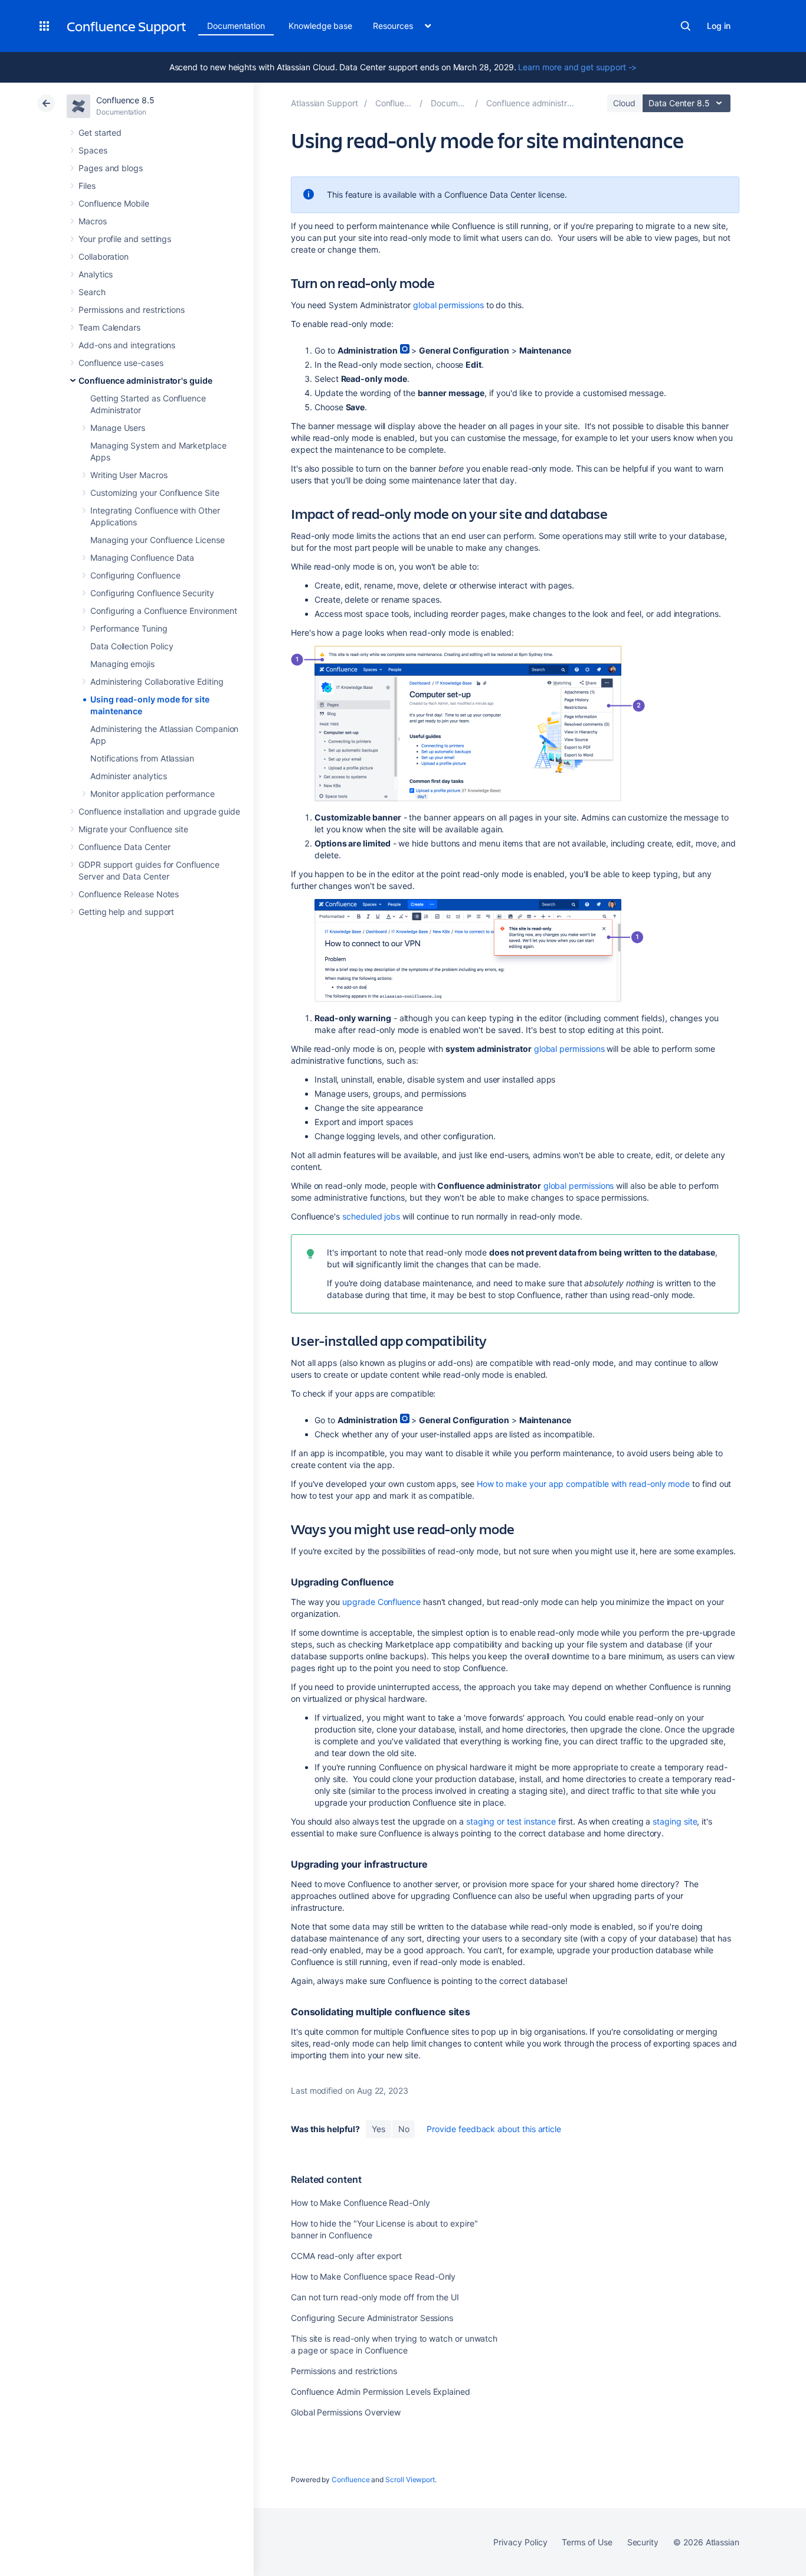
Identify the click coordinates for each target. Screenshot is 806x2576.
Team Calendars (109, 327)
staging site (675, 1821)
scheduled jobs (371, 1216)
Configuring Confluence (135, 575)
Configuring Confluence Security (152, 593)
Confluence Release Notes (129, 894)
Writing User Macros (129, 475)
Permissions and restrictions (132, 310)
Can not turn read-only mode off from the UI (375, 2297)
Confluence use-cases (121, 363)
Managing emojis (122, 664)
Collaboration (104, 256)
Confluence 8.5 (125, 100)
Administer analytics (129, 776)
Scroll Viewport (410, 2479)
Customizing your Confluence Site (155, 493)
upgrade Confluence (381, 1602)
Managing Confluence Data (142, 558)
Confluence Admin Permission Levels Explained (381, 2392)
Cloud (624, 103)
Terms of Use (587, 2542)
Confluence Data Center (124, 847)
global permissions (448, 305)
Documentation (236, 26)
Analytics (96, 274)
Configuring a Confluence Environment (163, 611)
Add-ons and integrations (127, 345)
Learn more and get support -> (577, 67)
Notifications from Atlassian (142, 758)
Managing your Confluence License (158, 540)
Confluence (350, 2479)
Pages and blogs (111, 168)
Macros (93, 221)
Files (87, 186)
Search (686, 26)
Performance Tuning (129, 628)
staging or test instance (511, 1821)
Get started (100, 133)
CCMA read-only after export (346, 2256)
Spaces (93, 150)
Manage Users (118, 428)
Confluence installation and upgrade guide (159, 811)
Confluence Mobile (114, 203)
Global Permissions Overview (346, 2412)
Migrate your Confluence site (133, 829)
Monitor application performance (153, 794)
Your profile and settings (125, 239)
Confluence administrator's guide (145, 380)
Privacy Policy (520, 2542)
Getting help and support (126, 912)
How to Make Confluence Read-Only (361, 2203)
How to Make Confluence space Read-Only (373, 2276)
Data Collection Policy (132, 646)
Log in (719, 26)
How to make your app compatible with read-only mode (583, 1484)
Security (643, 2542)
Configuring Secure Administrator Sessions (372, 2318)
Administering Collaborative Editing (157, 681)
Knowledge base (320, 26)
